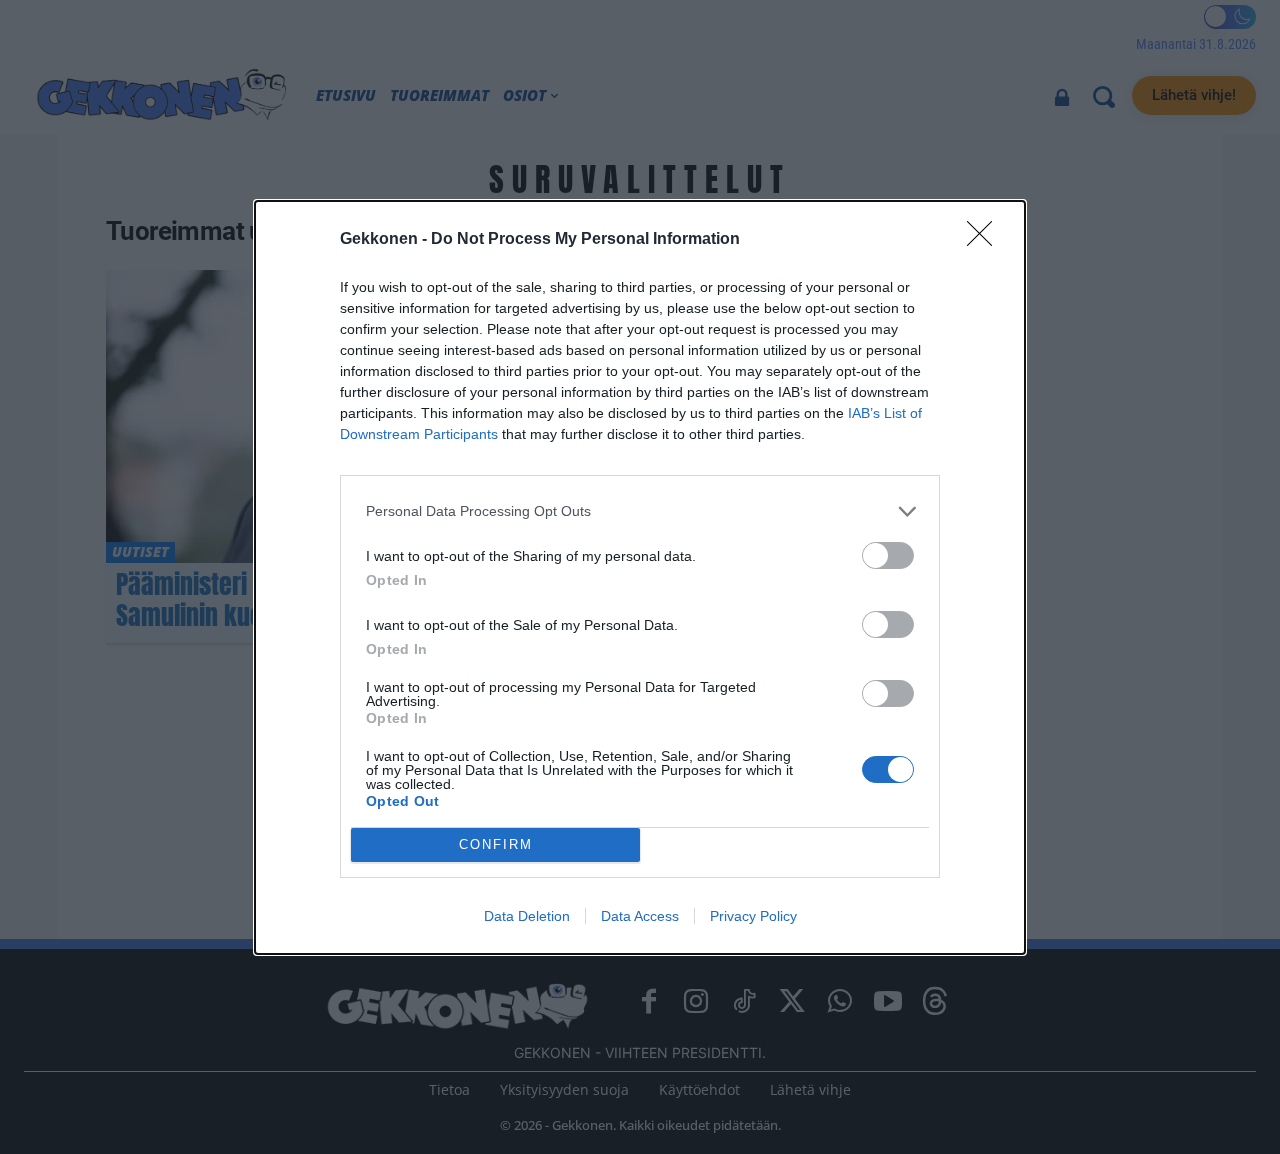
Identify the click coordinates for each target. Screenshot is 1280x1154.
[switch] (888, 555)
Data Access (640, 916)
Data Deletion (527, 916)
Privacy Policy (753, 916)
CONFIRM (496, 844)
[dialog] (640, 577)
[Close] (986, 240)
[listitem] (640, 511)
